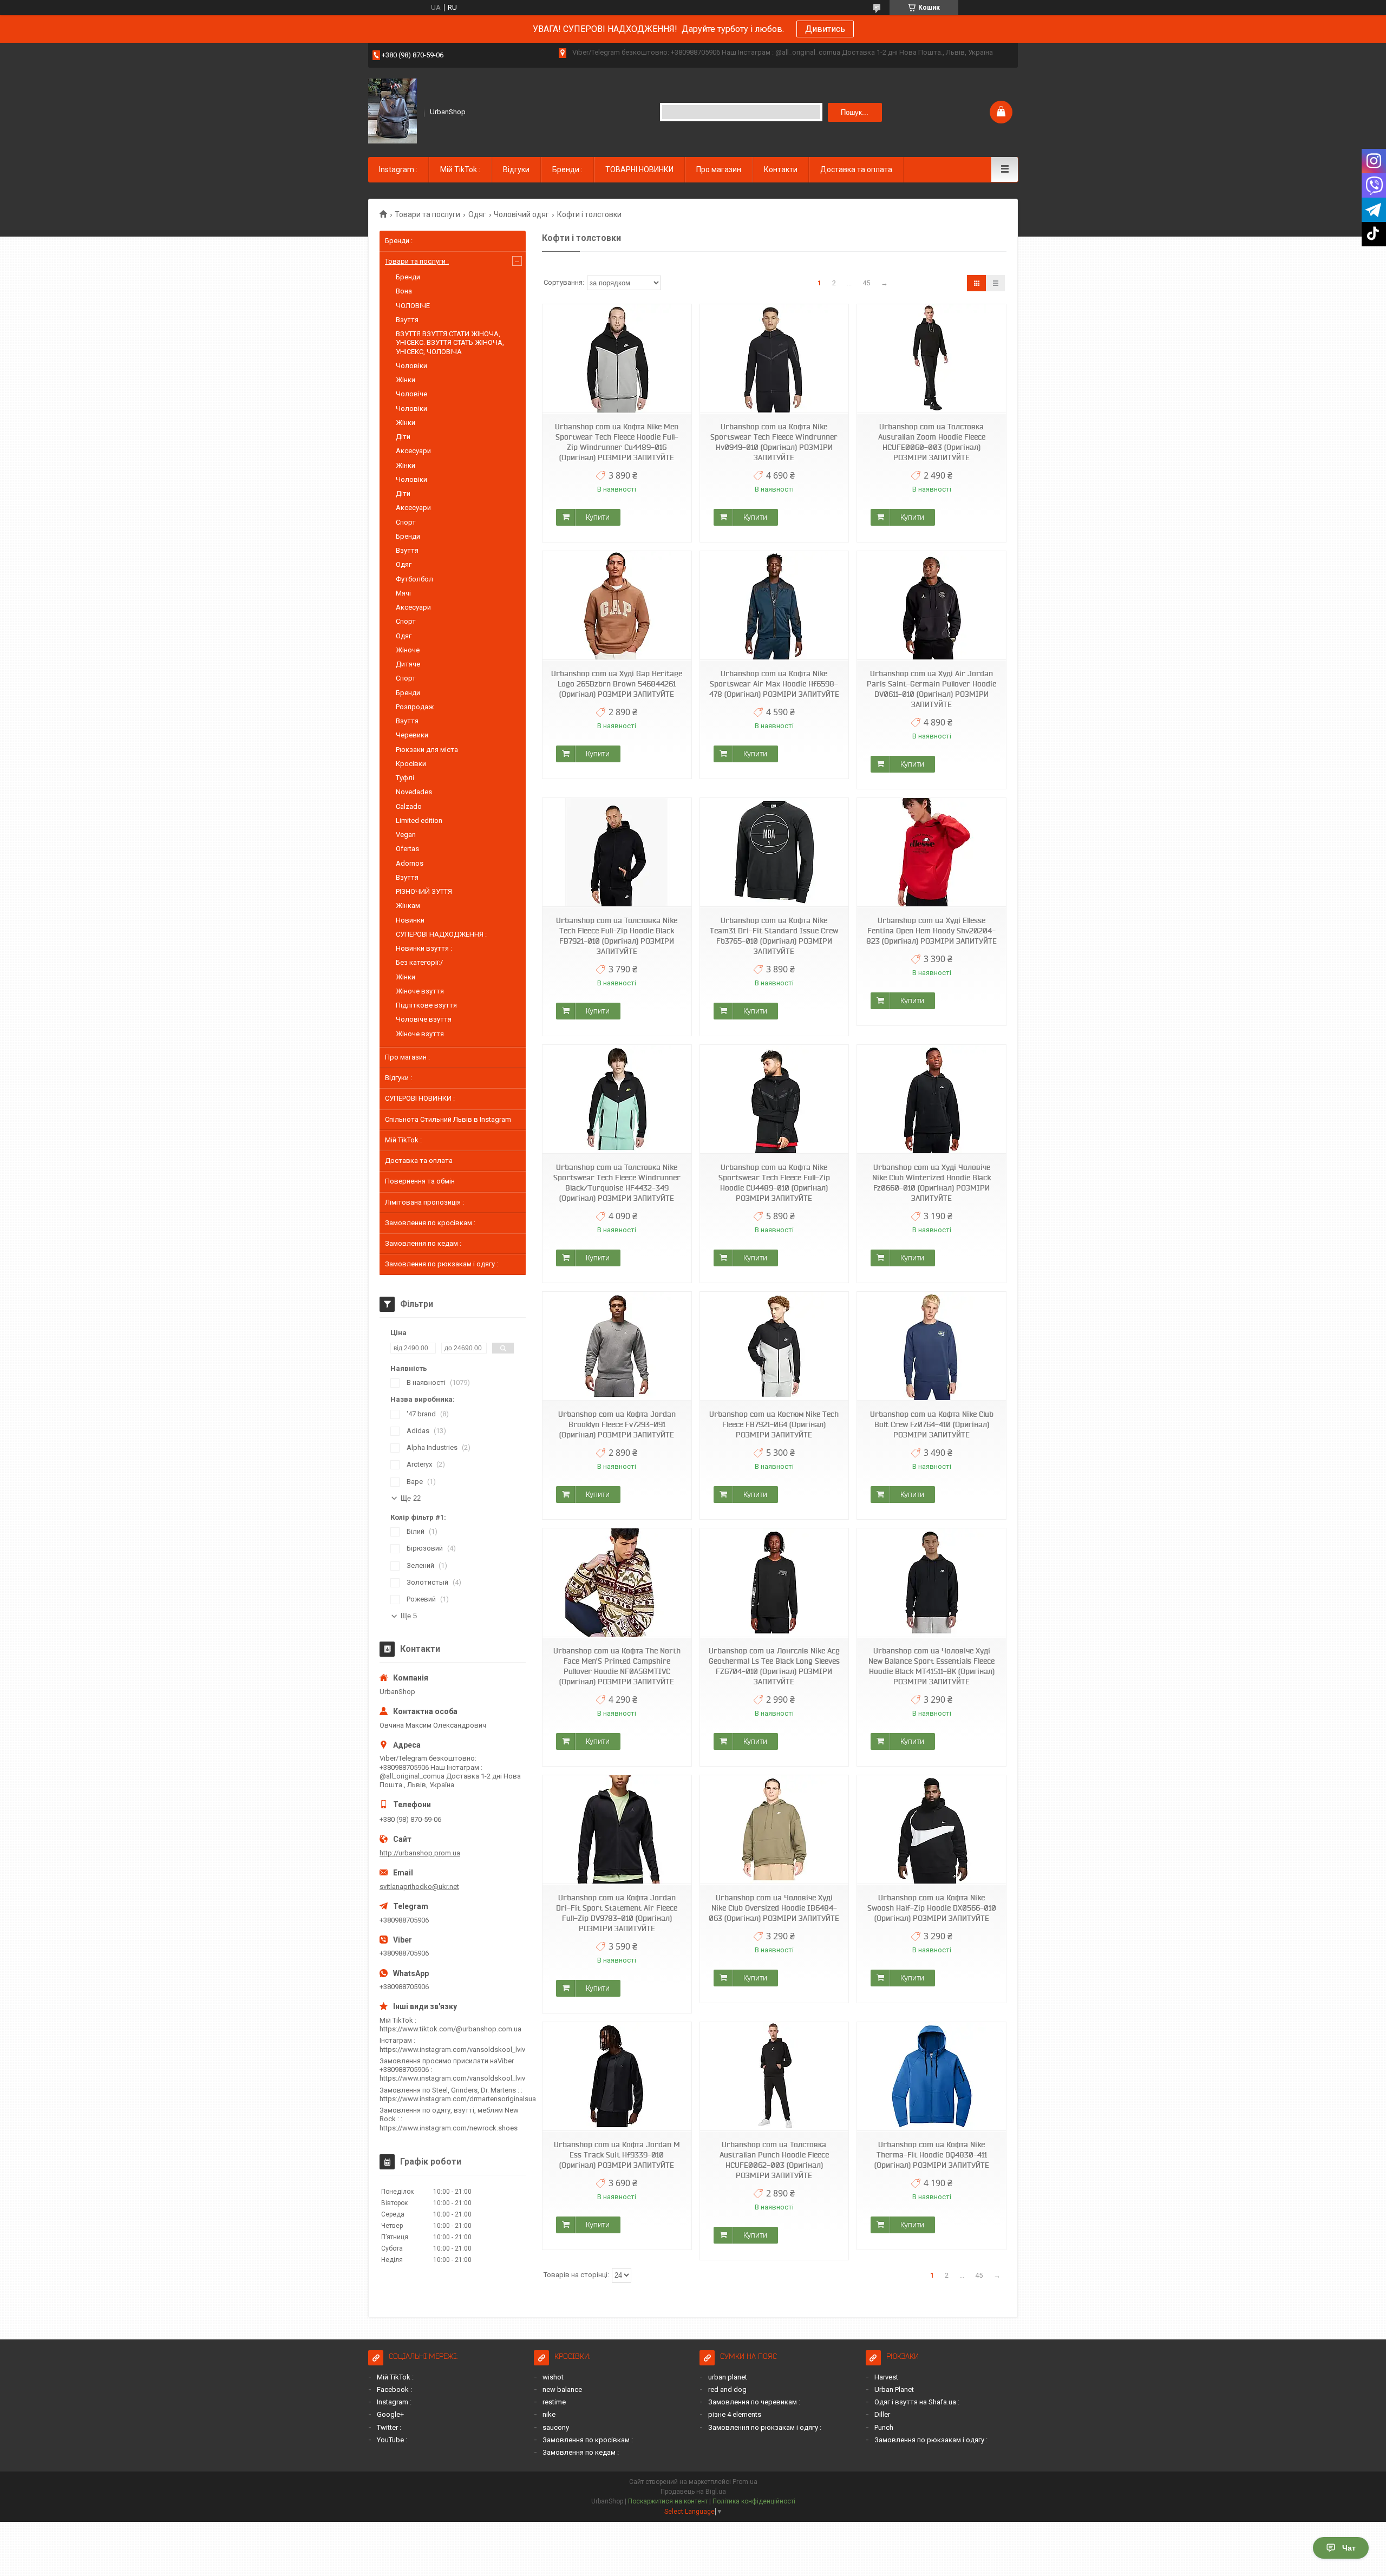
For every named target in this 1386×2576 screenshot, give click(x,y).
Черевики (412, 735)
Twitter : (389, 2427)
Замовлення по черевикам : (754, 2402)
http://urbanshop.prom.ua (420, 1853)
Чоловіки (411, 366)
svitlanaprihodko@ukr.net (419, 1887)
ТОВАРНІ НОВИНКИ (639, 169)
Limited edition (419, 820)
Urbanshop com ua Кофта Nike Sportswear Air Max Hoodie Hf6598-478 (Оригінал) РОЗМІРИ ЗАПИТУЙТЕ (774, 684)
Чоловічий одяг (521, 214)
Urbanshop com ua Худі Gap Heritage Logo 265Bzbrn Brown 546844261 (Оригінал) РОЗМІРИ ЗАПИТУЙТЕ (617, 684)
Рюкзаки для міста (427, 750)
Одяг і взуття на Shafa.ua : (917, 2402)
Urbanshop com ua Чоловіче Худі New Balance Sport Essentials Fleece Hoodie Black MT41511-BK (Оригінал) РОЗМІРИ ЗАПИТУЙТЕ (931, 1666)
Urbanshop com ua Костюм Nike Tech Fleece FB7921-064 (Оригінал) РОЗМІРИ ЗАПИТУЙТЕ (774, 1424)
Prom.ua (745, 2482)
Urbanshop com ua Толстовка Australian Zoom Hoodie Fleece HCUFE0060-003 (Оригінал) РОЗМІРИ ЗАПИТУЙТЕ (932, 442)
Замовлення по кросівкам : (430, 1223)
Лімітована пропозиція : (424, 1202)
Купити (598, 517)
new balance (562, 2389)
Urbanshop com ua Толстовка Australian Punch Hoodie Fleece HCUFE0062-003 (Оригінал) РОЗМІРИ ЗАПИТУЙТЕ (774, 2160)
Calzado (409, 806)
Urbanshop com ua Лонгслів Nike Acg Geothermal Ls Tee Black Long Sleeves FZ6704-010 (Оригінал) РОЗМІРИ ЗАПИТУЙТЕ (774, 1666)
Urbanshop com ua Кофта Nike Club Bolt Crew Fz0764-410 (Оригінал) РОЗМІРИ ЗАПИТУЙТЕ (932, 1424)
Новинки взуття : (424, 948)
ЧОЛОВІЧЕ (413, 306)
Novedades (414, 792)
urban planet (728, 2377)
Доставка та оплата (856, 169)
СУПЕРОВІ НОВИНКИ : (420, 1098)
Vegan (406, 835)
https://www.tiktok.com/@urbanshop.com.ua (450, 2029)
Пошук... (855, 112)
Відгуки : (398, 1078)
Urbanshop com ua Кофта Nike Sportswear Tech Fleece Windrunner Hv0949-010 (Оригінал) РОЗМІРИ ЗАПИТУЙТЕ (774, 442)
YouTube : (392, 2440)
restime (554, 2402)
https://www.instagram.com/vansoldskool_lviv (452, 2049)
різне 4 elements (735, 2414)
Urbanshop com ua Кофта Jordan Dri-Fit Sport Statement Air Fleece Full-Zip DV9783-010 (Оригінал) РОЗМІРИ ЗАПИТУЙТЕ (617, 1913)
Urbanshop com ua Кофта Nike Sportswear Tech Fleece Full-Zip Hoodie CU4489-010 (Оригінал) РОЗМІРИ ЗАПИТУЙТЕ (774, 1183)
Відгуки (516, 169)
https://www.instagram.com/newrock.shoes (449, 2128)
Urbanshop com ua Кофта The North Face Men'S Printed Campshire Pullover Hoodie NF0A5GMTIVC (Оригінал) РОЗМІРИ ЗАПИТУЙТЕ (617, 1666)
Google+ (390, 2414)
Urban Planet (894, 2389)
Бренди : (567, 169)
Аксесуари (413, 451)
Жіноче (408, 650)
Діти (403, 437)
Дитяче (408, 664)
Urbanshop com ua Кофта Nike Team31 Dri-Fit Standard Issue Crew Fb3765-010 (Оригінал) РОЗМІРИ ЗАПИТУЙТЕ (774, 936)
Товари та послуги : (417, 261)
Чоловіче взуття (424, 1019)
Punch (884, 2427)
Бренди (408, 277)
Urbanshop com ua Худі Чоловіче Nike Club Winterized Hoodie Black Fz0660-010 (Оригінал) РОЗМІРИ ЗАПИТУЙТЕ (931, 1183)
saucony (556, 2427)
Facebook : (394, 2389)
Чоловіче (411, 394)
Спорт (406, 522)
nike (549, 2414)
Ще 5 (409, 1616)
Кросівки (411, 764)
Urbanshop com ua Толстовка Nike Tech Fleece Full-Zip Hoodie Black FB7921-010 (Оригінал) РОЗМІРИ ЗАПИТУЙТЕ (617, 936)
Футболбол (414, 579)
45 (866, 283)
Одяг (477, 214)
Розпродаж (415, 707)
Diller (882, 2414)
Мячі (403, 593)
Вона (404, 291)
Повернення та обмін (420, 1181)
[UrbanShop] (393, 111)
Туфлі (405, 778)
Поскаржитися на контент (668, 2501)
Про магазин (719, 169)
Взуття (407, 320)
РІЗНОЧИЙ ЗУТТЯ (424, 891)
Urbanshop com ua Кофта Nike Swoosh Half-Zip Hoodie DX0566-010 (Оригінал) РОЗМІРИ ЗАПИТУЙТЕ (932, 1908)
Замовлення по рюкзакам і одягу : (442, 1264)
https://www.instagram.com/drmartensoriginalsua (458, 2099)
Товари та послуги (427, 214)
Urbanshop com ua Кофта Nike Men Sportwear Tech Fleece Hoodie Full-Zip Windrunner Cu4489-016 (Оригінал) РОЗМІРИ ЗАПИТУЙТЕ (617, 442)
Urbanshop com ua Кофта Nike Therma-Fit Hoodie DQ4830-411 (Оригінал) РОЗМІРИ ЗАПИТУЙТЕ (932, 2155)
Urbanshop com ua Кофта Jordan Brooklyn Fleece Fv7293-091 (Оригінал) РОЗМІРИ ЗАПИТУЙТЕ (617, 1424)
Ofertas (407, 849)
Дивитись (825, 29)
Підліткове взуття (426, 1005)
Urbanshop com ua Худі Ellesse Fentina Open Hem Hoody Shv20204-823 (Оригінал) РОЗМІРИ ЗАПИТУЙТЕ (931, 931)
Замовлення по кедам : (423, 1243)
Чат (1349, 2548)
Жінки (406, 380)
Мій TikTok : (460, 169)
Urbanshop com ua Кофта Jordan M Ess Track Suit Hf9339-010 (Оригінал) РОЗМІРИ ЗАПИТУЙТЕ (617, 2155)
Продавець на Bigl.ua (693, 2492)
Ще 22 (411, 1498)
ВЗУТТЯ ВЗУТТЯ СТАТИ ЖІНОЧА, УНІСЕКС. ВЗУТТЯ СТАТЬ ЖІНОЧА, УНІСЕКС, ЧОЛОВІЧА (450, 343)
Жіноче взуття (420, 991)
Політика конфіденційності (754, 2501)
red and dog (727, 2389)
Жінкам (408, 905)
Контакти (781, 169)
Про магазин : (407, 1057)
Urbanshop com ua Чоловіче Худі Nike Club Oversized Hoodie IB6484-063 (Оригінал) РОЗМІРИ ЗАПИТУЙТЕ (774, 1908)
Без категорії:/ (419, 962)
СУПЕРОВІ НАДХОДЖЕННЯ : (441, 934)
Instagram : (398, 169)
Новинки (410, 920)
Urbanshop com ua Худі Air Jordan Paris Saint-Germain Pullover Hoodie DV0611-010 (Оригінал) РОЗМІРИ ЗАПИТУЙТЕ (931, 689)
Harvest (886, 2377)
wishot (553, 2377)
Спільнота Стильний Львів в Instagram (448, 1119)
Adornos (410, 863)
